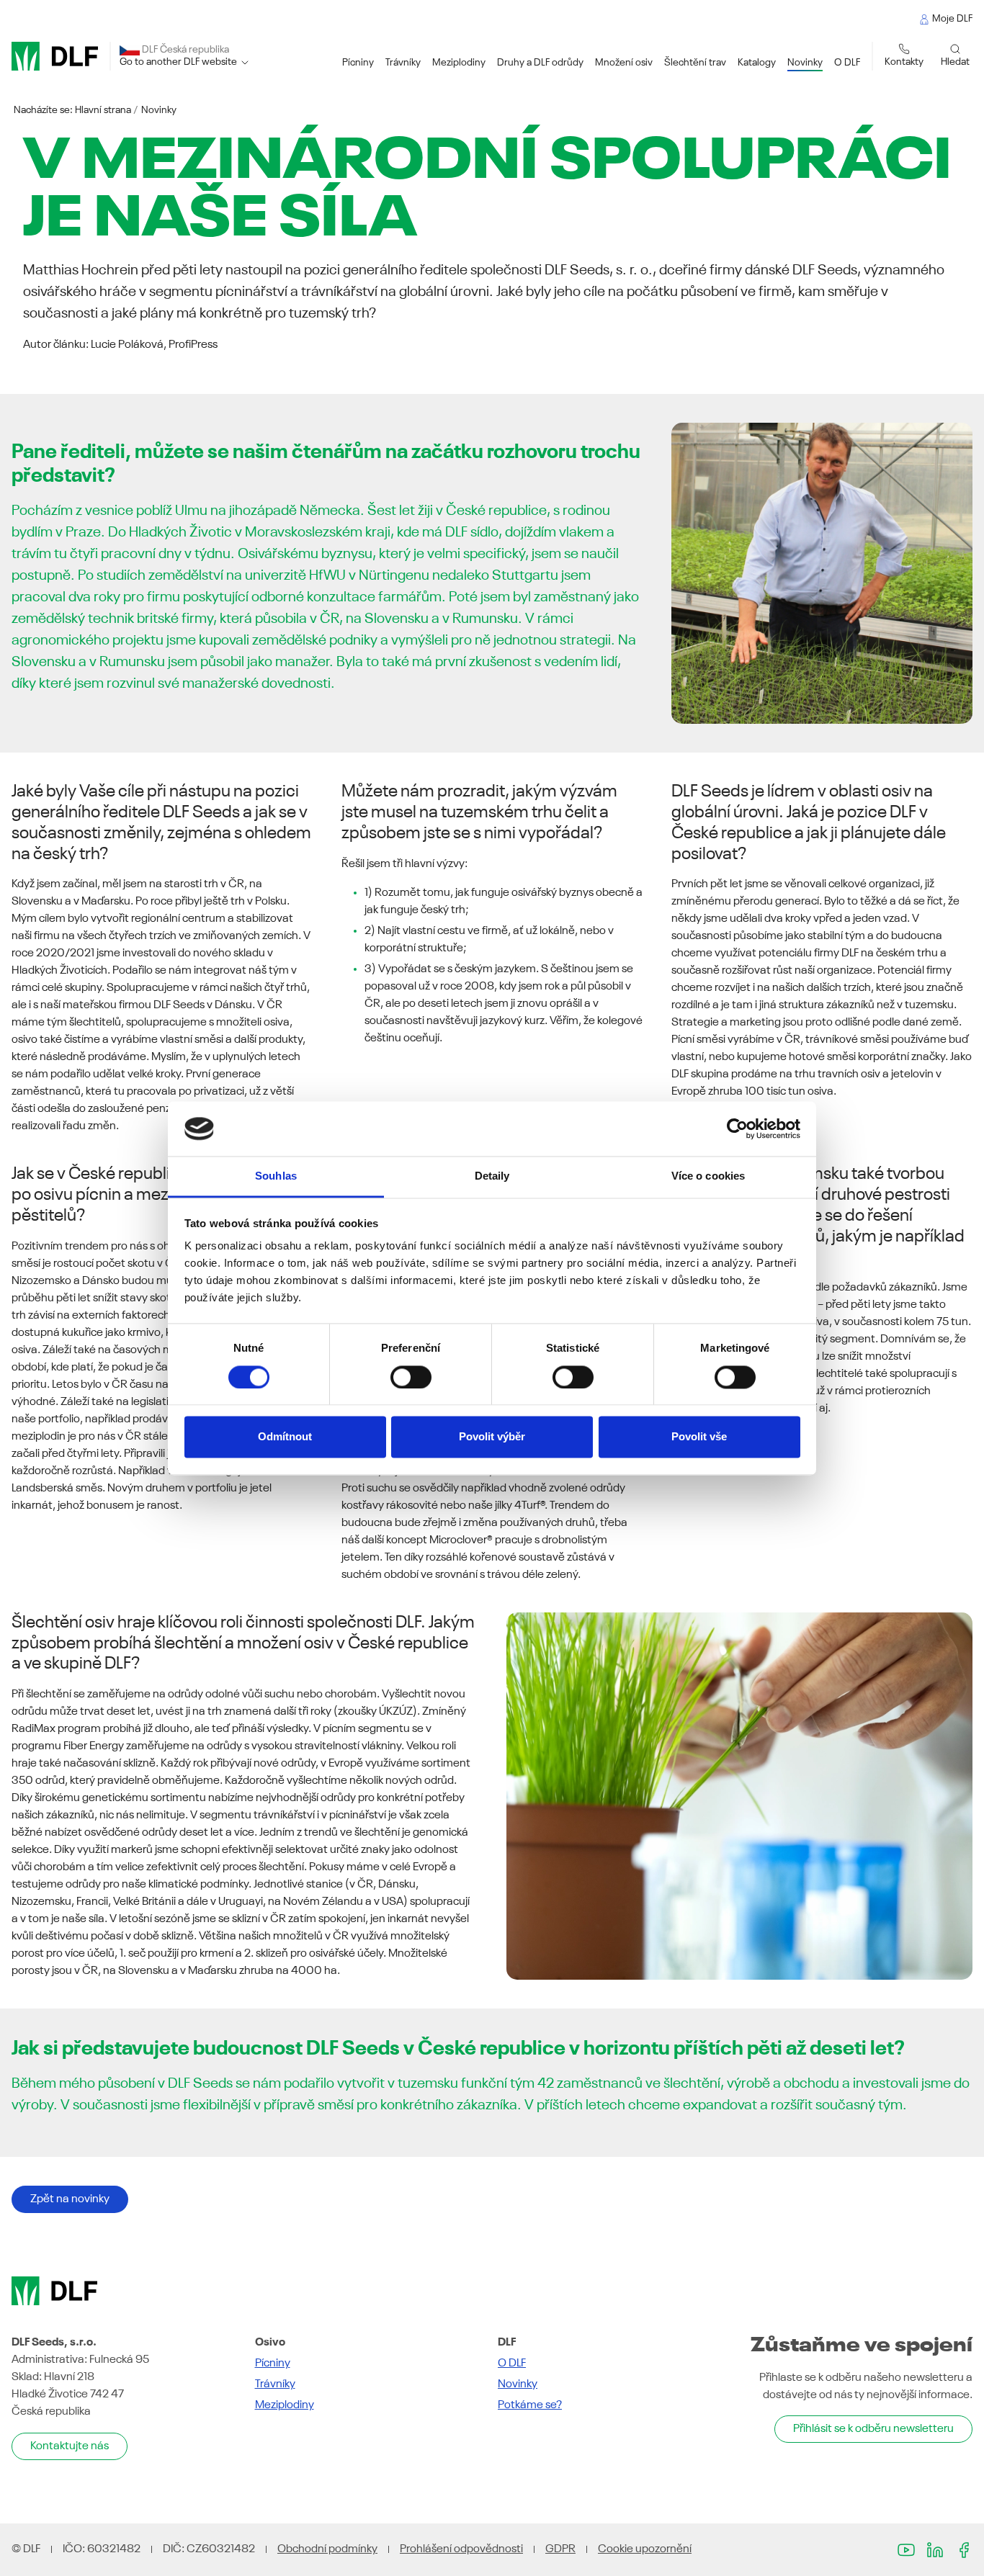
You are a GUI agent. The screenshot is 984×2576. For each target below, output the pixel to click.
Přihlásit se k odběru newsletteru (873, 2429)
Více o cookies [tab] (708, 1176)
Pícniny (273, 2364)
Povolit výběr (492, 1437)
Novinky (159, 110)
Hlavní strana (103, 110)
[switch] (411, 1377)
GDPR (560, 2549)
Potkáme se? (530, 2405)
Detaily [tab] (492, 1176)
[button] (358, 63)
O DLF (512, 2364)
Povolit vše (699, 1437)
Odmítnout (285, 1437)
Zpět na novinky (70, 2199)
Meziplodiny (285, 2405)
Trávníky (275, 2384)
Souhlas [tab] (276, 1176)
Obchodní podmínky (327, 2549)
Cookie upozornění (645, 2549)
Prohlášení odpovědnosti (461, 2549)
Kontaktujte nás (70, 2446)
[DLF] (55, 56)
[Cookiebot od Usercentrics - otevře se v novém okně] (737, 1128)
